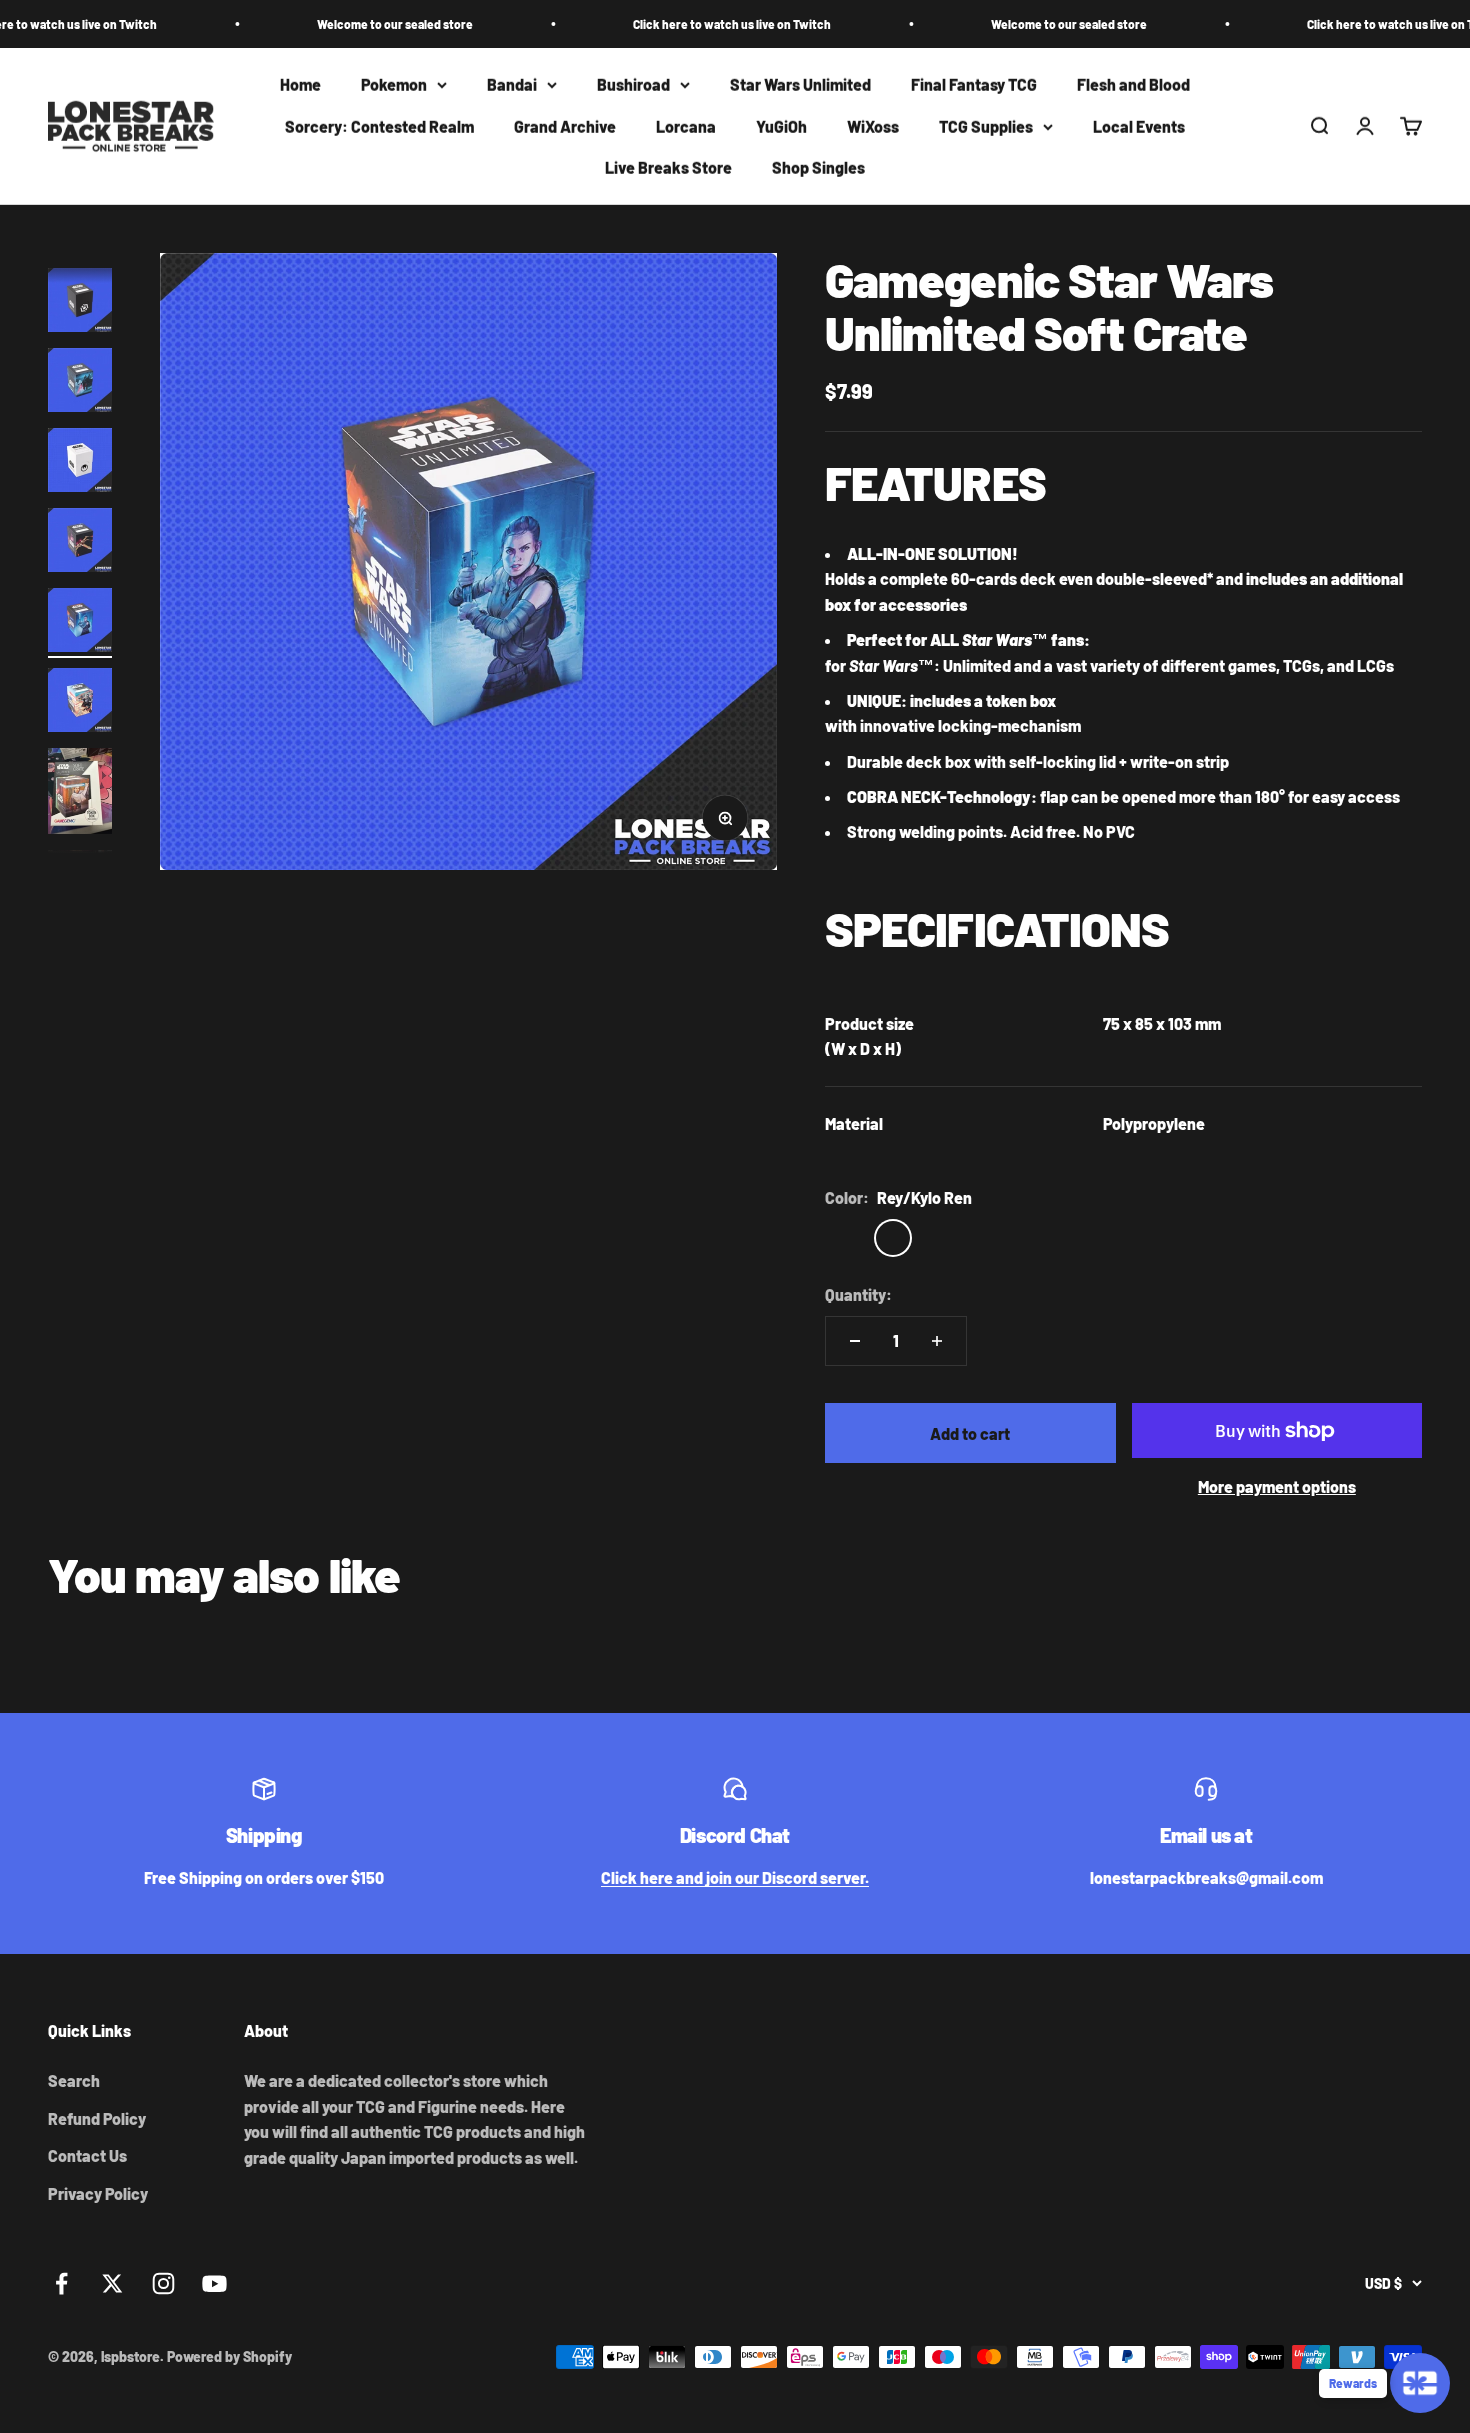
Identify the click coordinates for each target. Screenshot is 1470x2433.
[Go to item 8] (80, 703)
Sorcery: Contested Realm (379, 126)
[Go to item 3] (80, 303)
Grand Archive (565, 126)
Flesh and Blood (1133, 84)
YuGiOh (781, 126)
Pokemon (394, 84)
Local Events (1139, 126)
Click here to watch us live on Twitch (670, 24)
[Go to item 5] (80, 463)
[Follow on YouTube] (214, 2283)
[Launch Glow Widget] (1420, 2383)
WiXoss (873, 126)
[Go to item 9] (80, 794)
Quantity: (858, 1294)
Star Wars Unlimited (800, 84)
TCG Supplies (986, 126)
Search (74, 2080)
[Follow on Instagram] (163, 2283)
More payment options (1277, 1486)
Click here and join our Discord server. (735, 1877)
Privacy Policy (98, 2193)
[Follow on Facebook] (61, 2283)
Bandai (512, 84)
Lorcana (686, 126)
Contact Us (87, 2155)
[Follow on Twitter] (112, 2283)
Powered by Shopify (229, 2356)
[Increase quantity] (937, 1341)
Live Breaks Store (668, 168)
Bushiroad (633, 84)
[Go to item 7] (80, 623)
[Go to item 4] (80, 383)
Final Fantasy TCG (974, 84)
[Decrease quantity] (855, 1341)
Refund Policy (97, 2118)
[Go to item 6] (80, 543)
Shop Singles (818, 168)
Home (300, 84)
